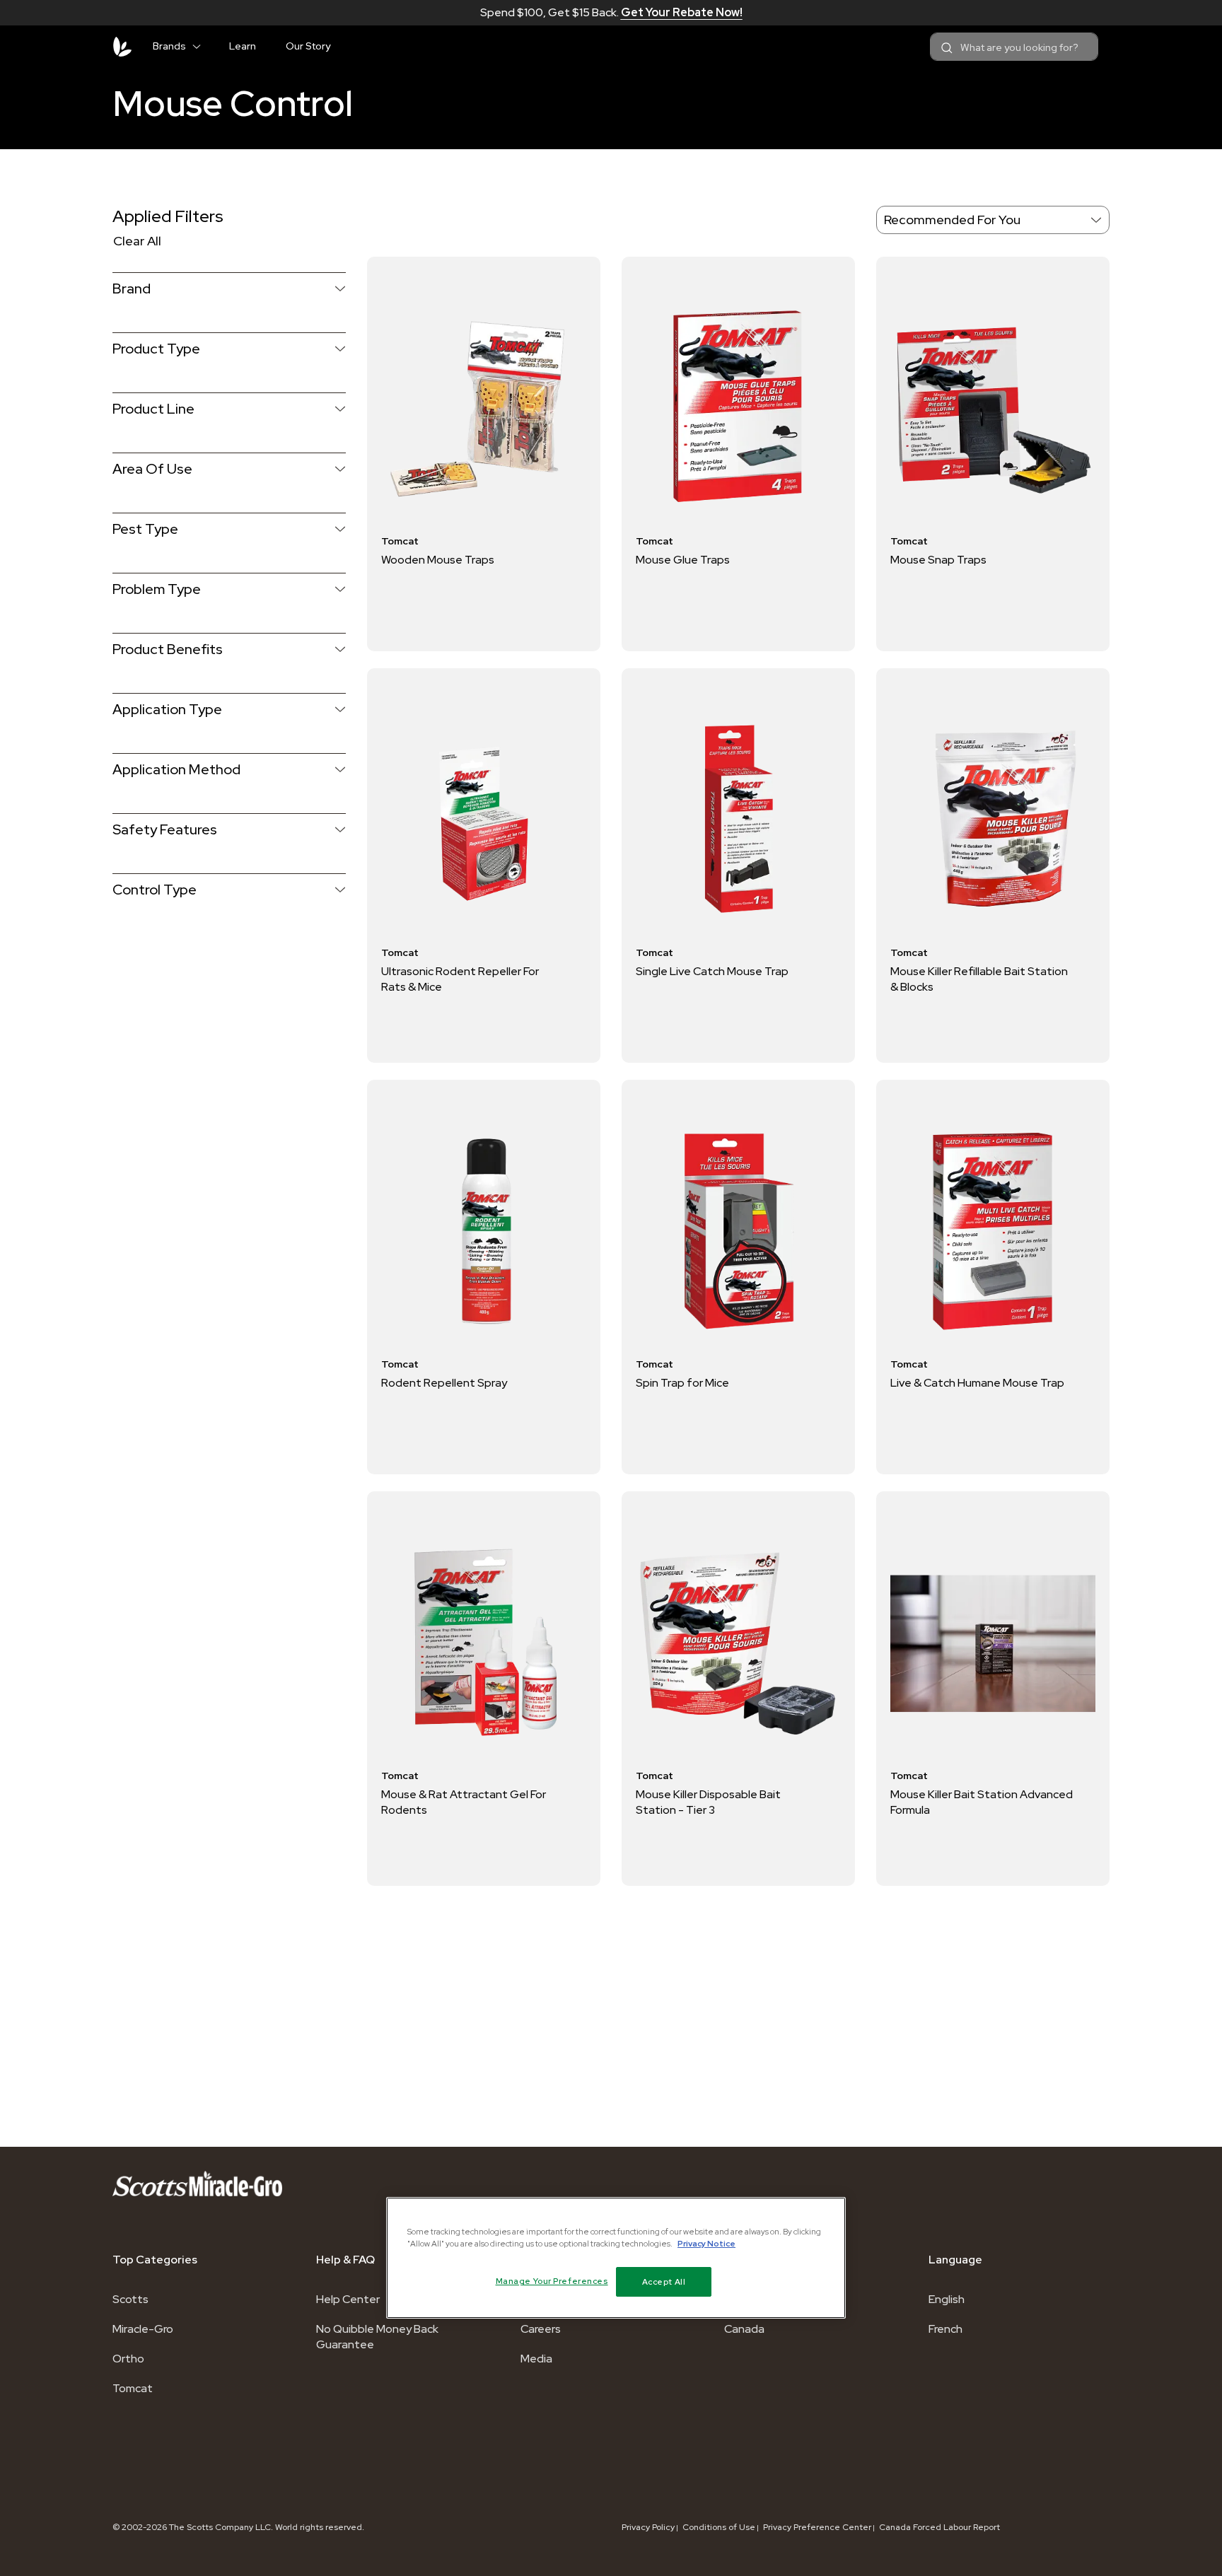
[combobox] (1014, 47)
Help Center (348, 2299)
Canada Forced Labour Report (939, 2527)
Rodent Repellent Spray (444, 1383)
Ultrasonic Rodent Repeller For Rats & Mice (460, 979)
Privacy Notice (706, 2243)
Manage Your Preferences (552, 2281)
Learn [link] (243, 46)
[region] (616, 2258)
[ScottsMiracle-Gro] (122, 47)
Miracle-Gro (143, 2329)
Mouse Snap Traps (938, 560)
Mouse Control (233, 103)
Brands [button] (169, 46)
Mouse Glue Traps (683, 560)
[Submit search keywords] (947, 48)
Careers (541, 2329)
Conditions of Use (719, 2527)
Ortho (128, 2359)
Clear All (137, 241)
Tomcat (133, 2388)
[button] (202, 44)
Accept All (664, 2281)
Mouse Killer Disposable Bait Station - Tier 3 (708, 1802)
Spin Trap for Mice (682, 1383)
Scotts (130, 2299)
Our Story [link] (308, 46)
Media (536, 2359)
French (945, 2329)
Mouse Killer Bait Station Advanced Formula (982, 1802)
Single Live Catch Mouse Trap (712, 971)
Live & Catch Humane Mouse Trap (977, 1383)
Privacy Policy (648, 2527)
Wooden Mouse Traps (438, 560)
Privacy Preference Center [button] (817, 2527)
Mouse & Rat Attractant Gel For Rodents (464, 1802)
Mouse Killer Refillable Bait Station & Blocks (979, 979)
